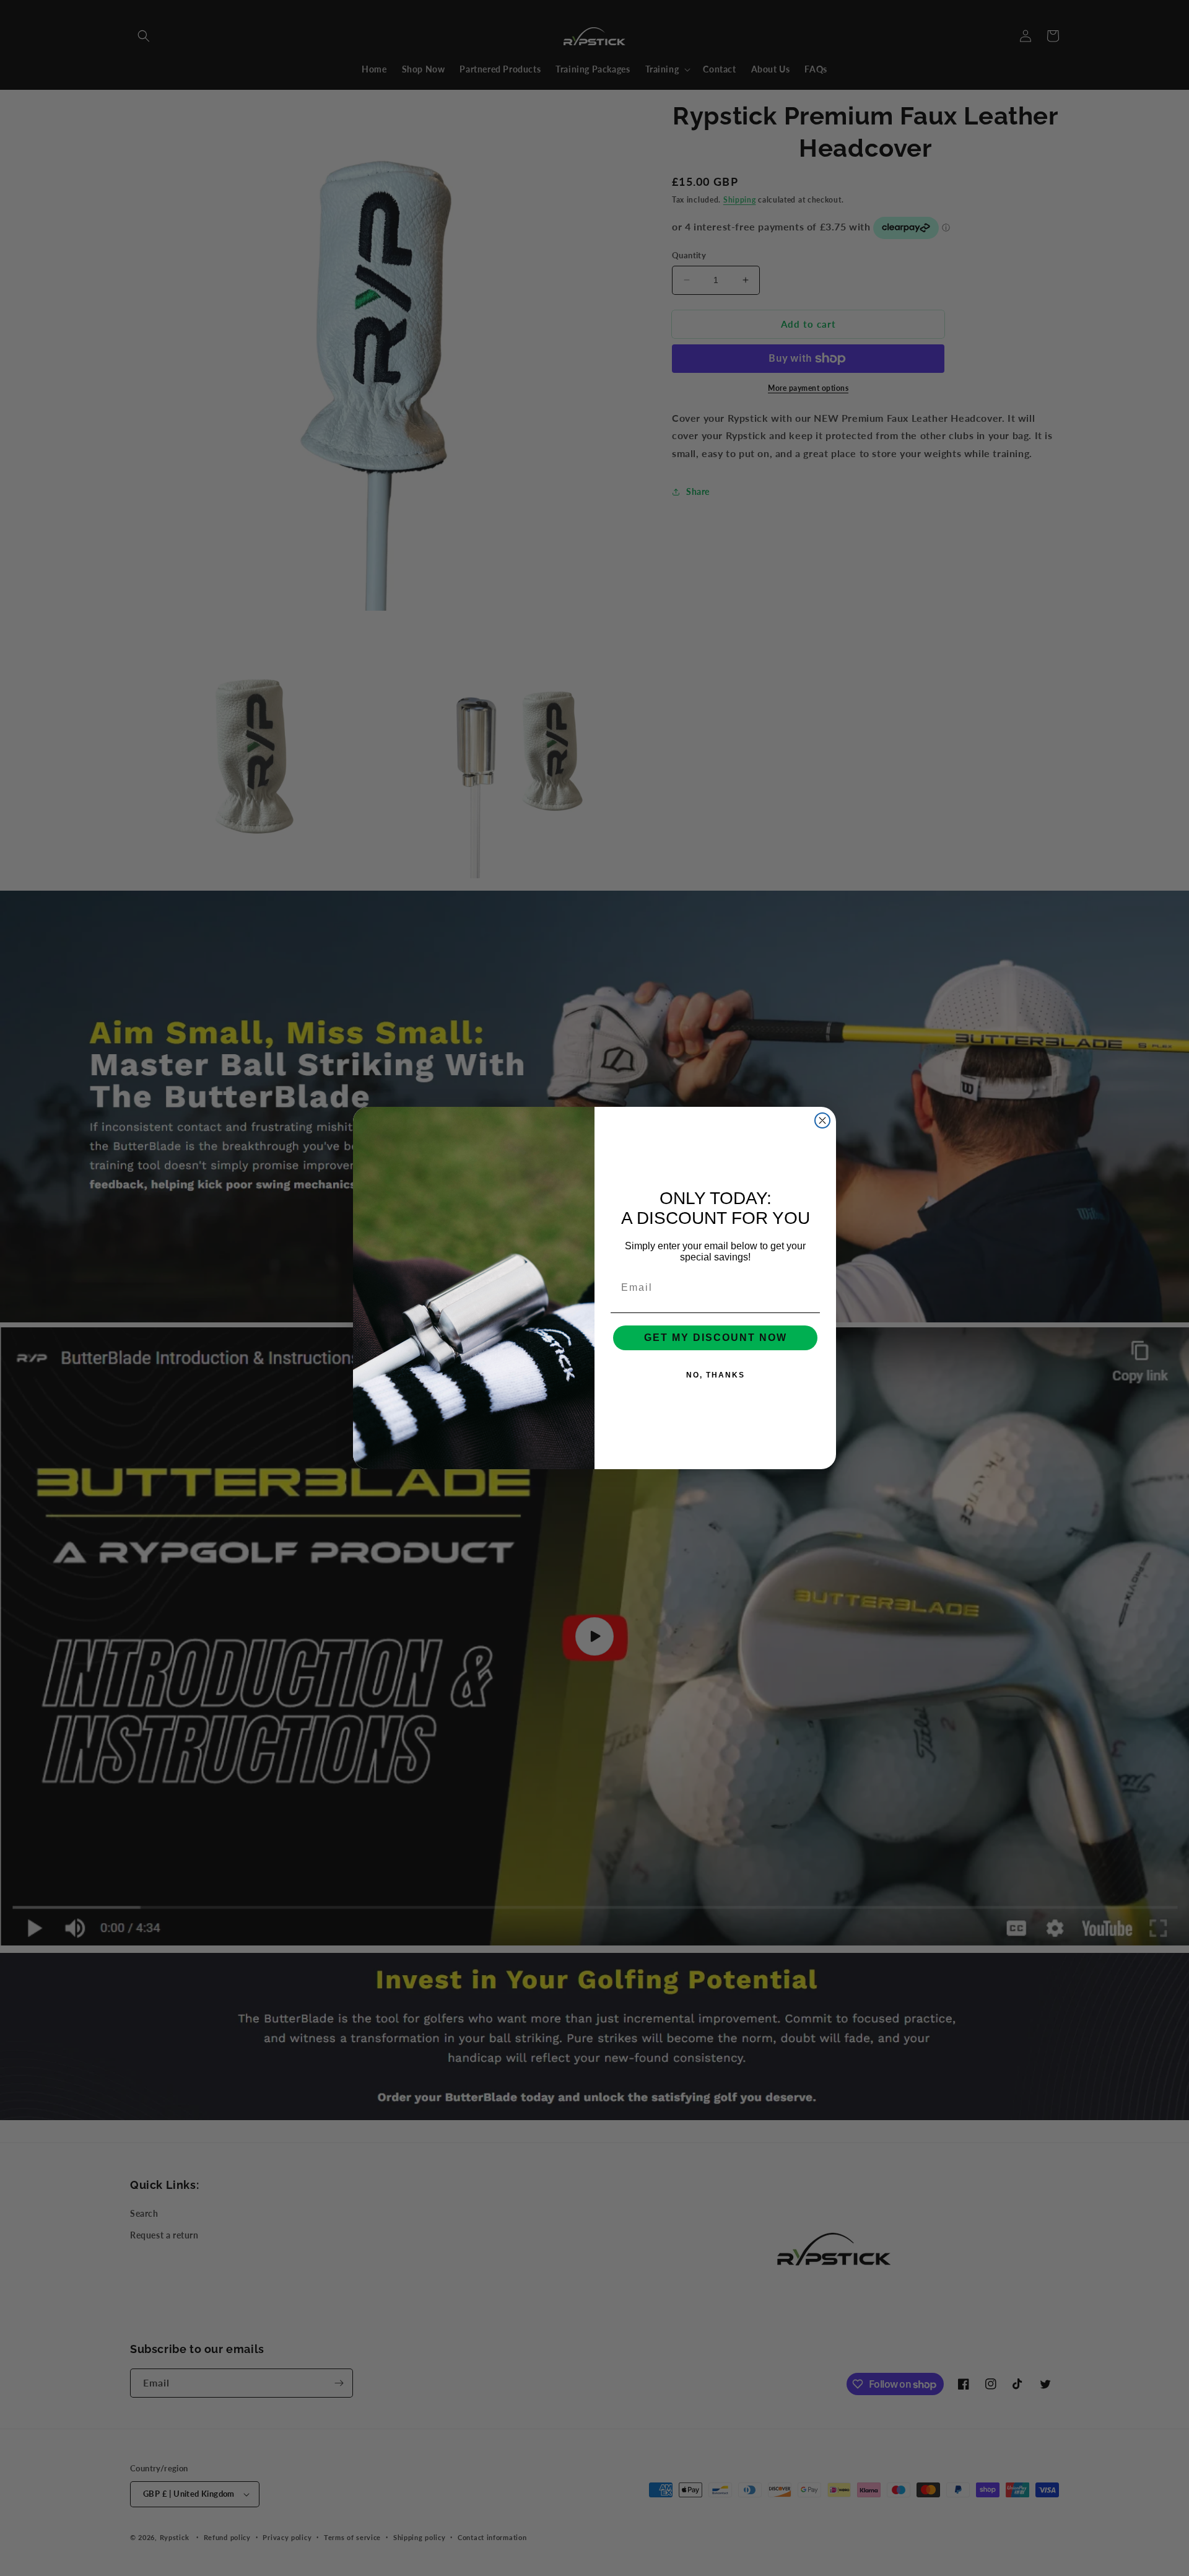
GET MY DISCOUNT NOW (716, 1338)
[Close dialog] (822, 1120)
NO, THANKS (716, 1375)
